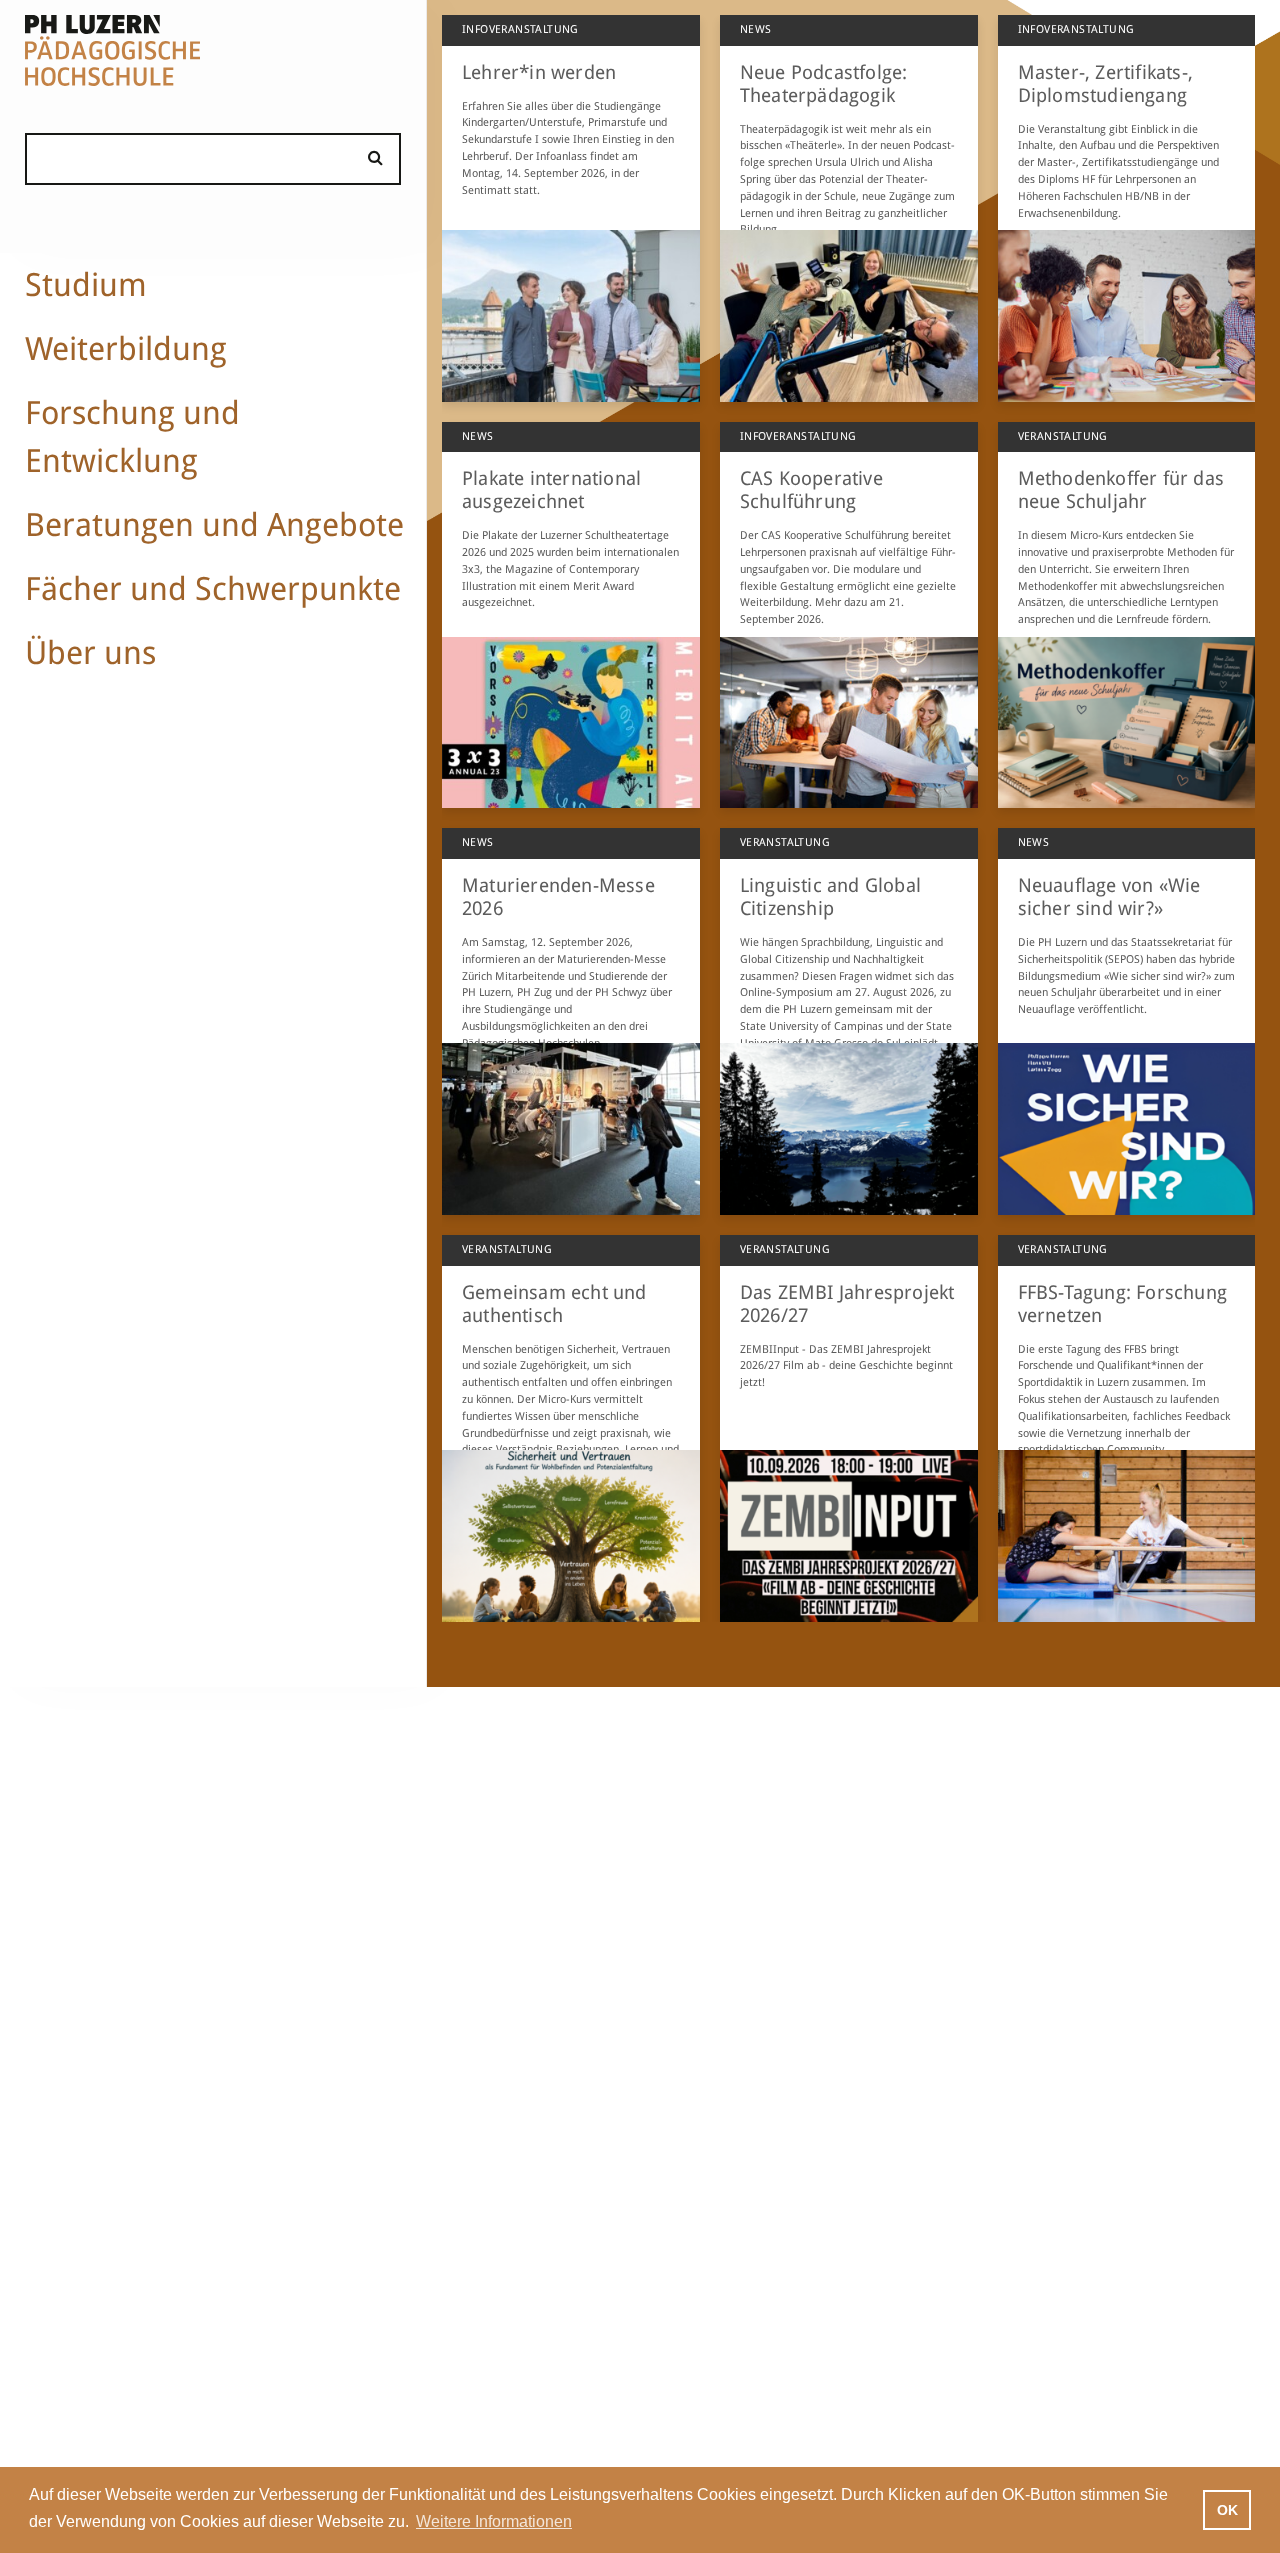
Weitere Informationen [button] (494, 2521)
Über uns (90, 653)
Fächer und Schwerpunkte (213, 589)
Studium (86, 285)
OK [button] (1227, 2510)
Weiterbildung (126, 349)
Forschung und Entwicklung (132, 437)
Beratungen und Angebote (214, 525)
